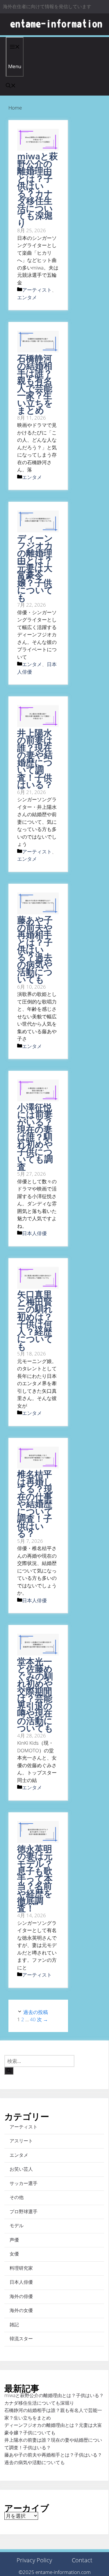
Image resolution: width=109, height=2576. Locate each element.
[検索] (9, 2071)
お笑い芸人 (21, 2169)
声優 (14, 2240)
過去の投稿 (36, 2012)
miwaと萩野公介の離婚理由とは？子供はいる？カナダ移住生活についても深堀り (37, 190)
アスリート (21, 2141)
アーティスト (37, 290)
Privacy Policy (34, 2560)
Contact (82, 2560)
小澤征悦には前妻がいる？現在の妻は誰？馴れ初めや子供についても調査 (35, 1137)
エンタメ (27, 297)
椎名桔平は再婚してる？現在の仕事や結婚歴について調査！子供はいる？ (35, 1504)
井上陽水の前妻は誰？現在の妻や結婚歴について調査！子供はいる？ (35, 759)
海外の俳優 (21, 2296)
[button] (11, 86)
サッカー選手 (24, 2183)
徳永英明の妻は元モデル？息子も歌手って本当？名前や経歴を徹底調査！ (35, 1878)
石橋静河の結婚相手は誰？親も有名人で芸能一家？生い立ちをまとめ (35, 384)
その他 (17, 2197)
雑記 (14, 2325)
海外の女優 (21, 2310)
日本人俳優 (34, 1233)
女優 (14, 2254)
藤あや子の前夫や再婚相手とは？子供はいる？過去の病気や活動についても (35, 949)
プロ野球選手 (24, 2211)
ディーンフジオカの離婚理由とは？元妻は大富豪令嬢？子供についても (35, 568)
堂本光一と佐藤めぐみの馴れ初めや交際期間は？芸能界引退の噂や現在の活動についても (35, 1695)
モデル (17, 2225)
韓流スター (21, 2339)
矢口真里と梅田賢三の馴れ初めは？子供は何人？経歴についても (35, 1320)
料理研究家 (21, 2268)
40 (33, 2019)
